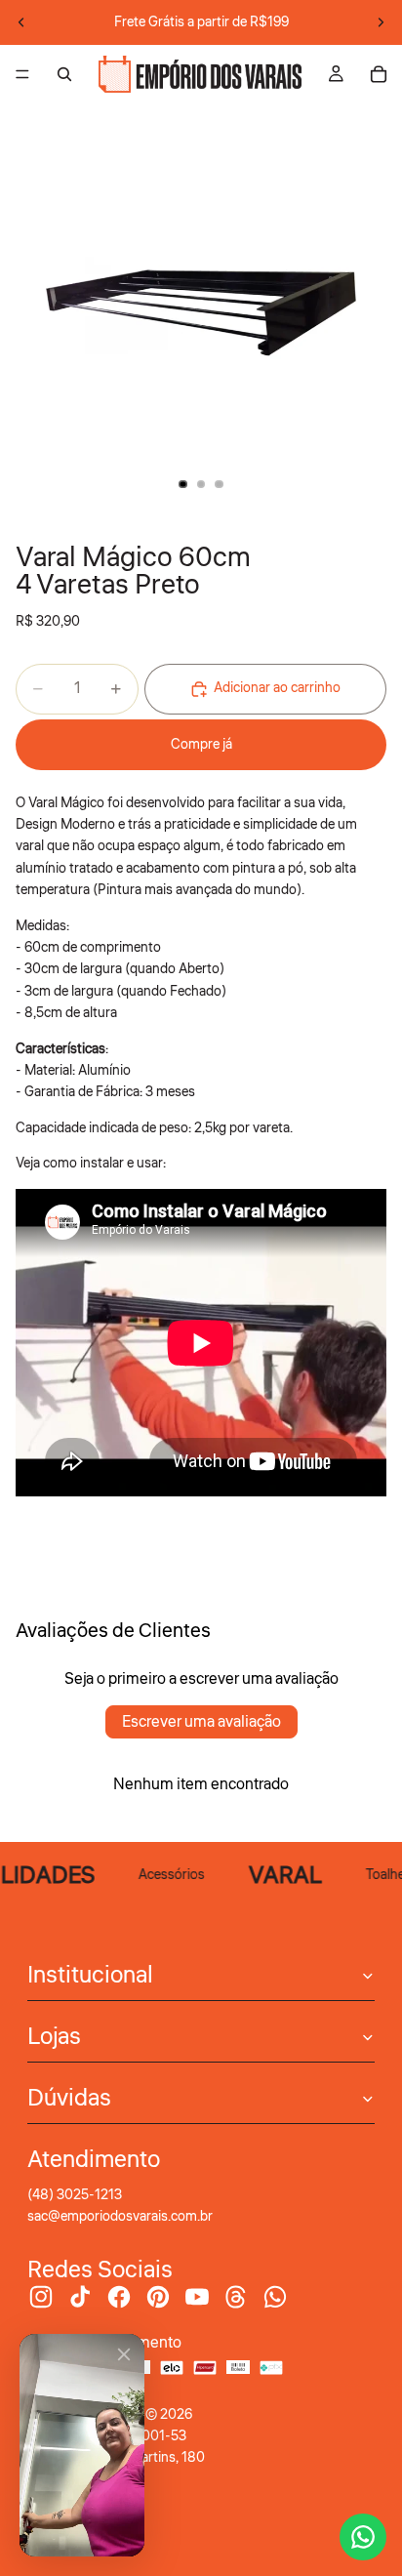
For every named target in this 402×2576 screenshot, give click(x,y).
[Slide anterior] (21, 22)
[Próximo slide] (381, 22)
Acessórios (165, 1875)
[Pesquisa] (64, 74)
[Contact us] (363, 2537)
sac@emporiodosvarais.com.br (120, 2217)
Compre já (201, 745)
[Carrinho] (379, 74)
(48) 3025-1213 (75, 2195)
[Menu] (22, 74)
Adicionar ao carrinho (277, 688)
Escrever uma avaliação (201, 1722)
